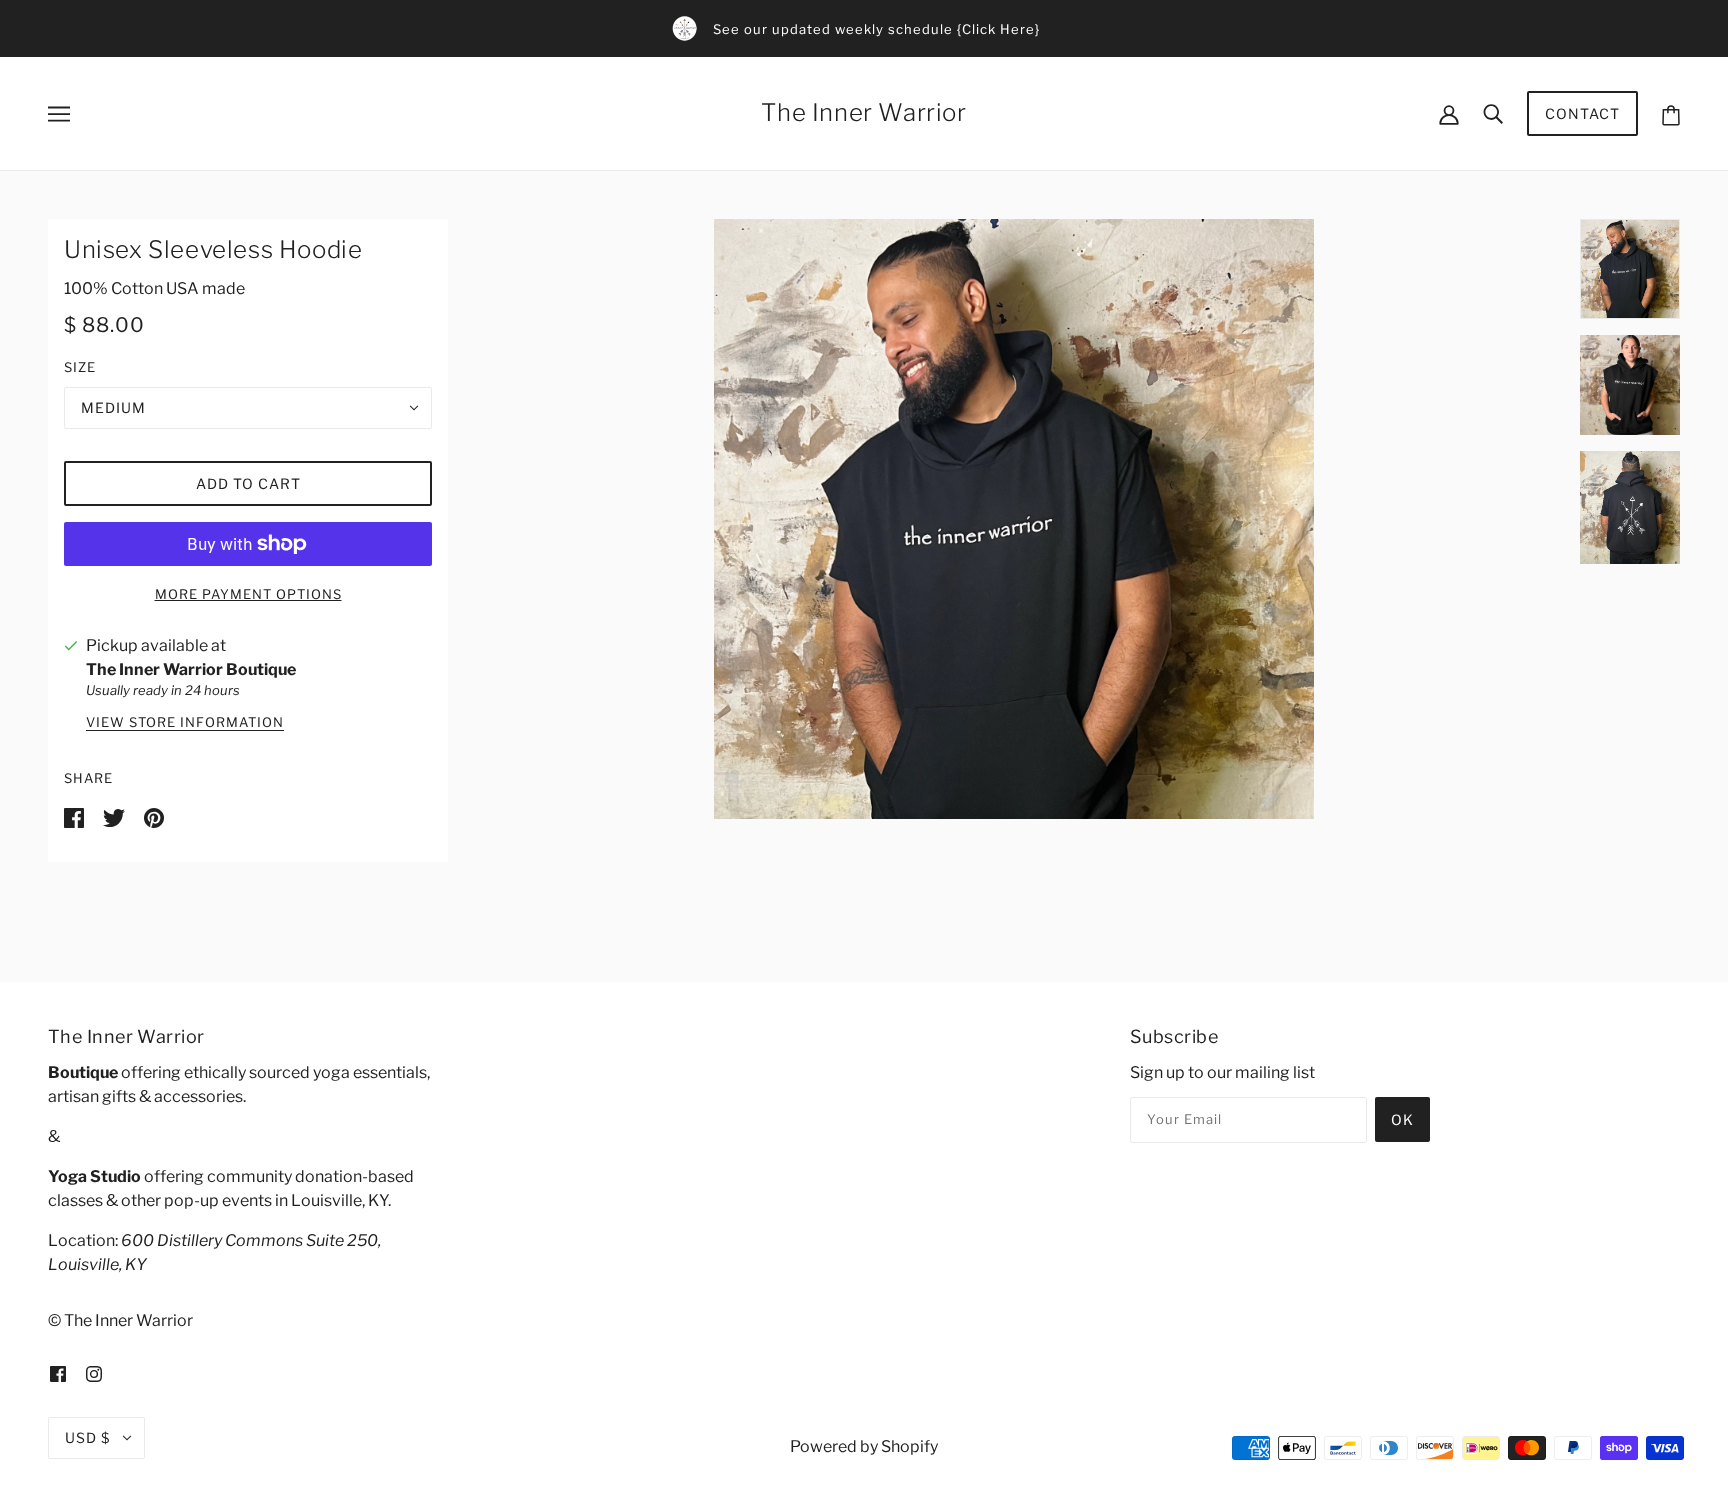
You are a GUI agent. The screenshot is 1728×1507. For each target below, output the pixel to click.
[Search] (1493, 113)
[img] (58, 1373)
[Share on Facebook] (75, 817)
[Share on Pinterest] (154, 817)
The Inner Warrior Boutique (191, 669)
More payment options (248, 594)
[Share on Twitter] (115, 817)
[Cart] (1671, 113)
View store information (185, 723)
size (80, 367)
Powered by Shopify (864, 1446)
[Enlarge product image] (1014, 519)
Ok (1402, 1119)
